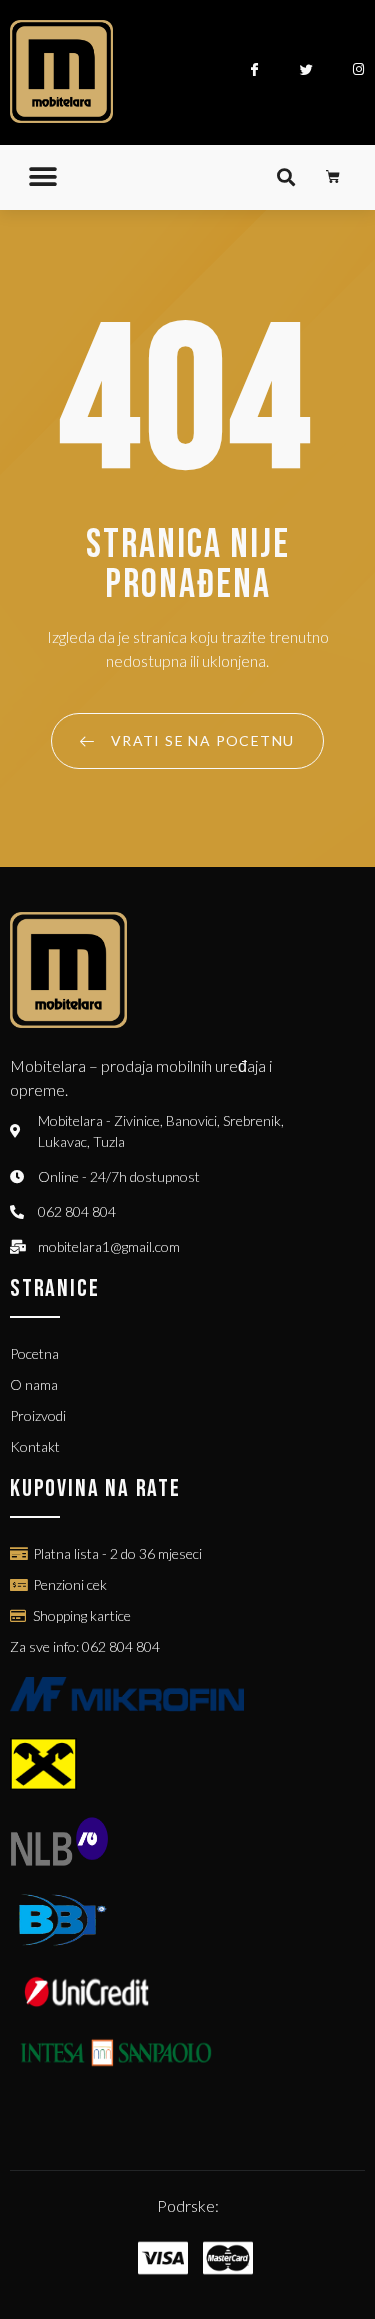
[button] (42, 177)
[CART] (333, 177)
